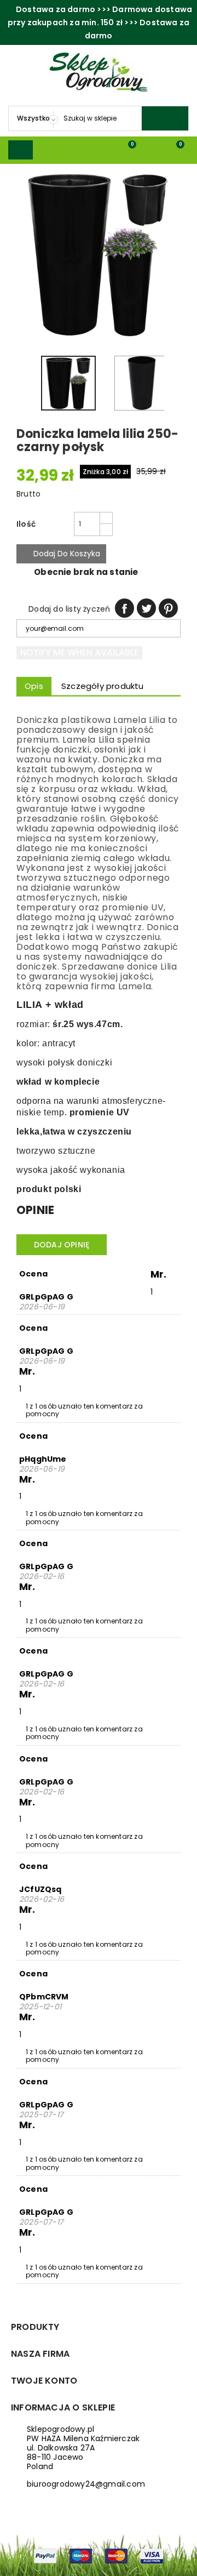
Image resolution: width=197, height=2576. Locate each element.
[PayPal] (45, 2555)
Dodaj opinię (62, 1245)
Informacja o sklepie (63, 2407)
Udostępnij (124, 608)
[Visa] (152, 2555)
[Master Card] (116, 2555)
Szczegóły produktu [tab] (103, 686)
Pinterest (168, 608)
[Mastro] (81, 2555)
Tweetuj (146, 608)
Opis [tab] (34, 686)
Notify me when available (79, 652)
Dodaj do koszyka (61, 554)
